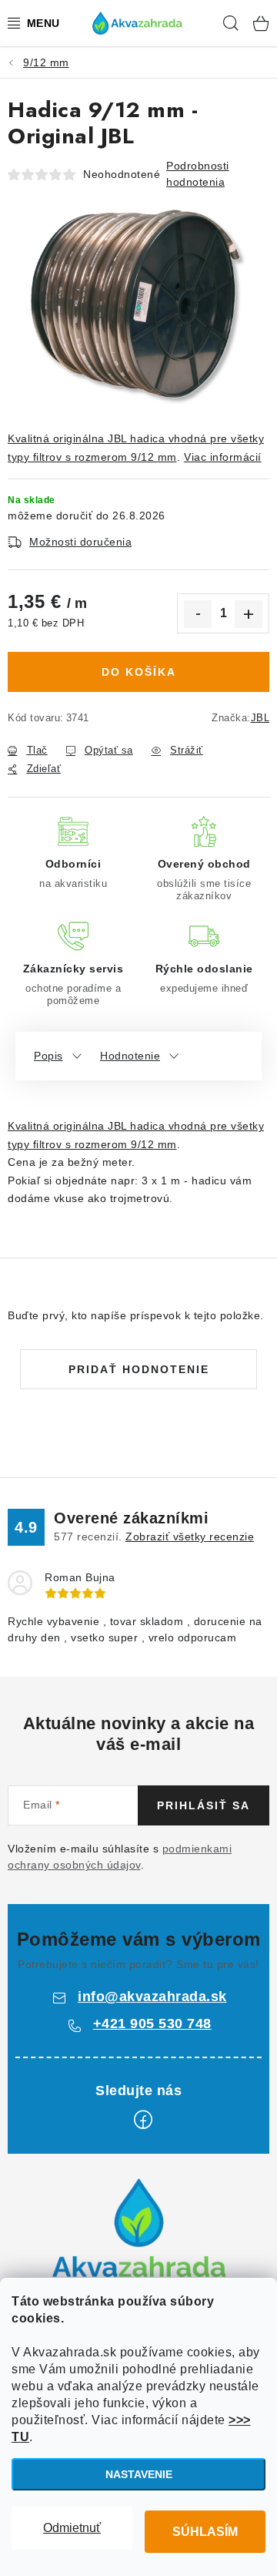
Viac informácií (223, 457)
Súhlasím (205, 2532)
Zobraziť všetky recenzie (190, 1537)
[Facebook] (143, 2120)
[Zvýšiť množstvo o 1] (249, 614)
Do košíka (139, 672)
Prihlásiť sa (204, 1805)
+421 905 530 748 (152, 2024)
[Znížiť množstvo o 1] (198, 614)
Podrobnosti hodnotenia (198, 174)
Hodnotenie (130, 1056)
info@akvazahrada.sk (152, 1997)
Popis (48, 1056)
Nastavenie (139, 2474)
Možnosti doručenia (80, 542)
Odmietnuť (72, 2528)
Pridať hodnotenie (139, 1369)
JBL (260, 718)
